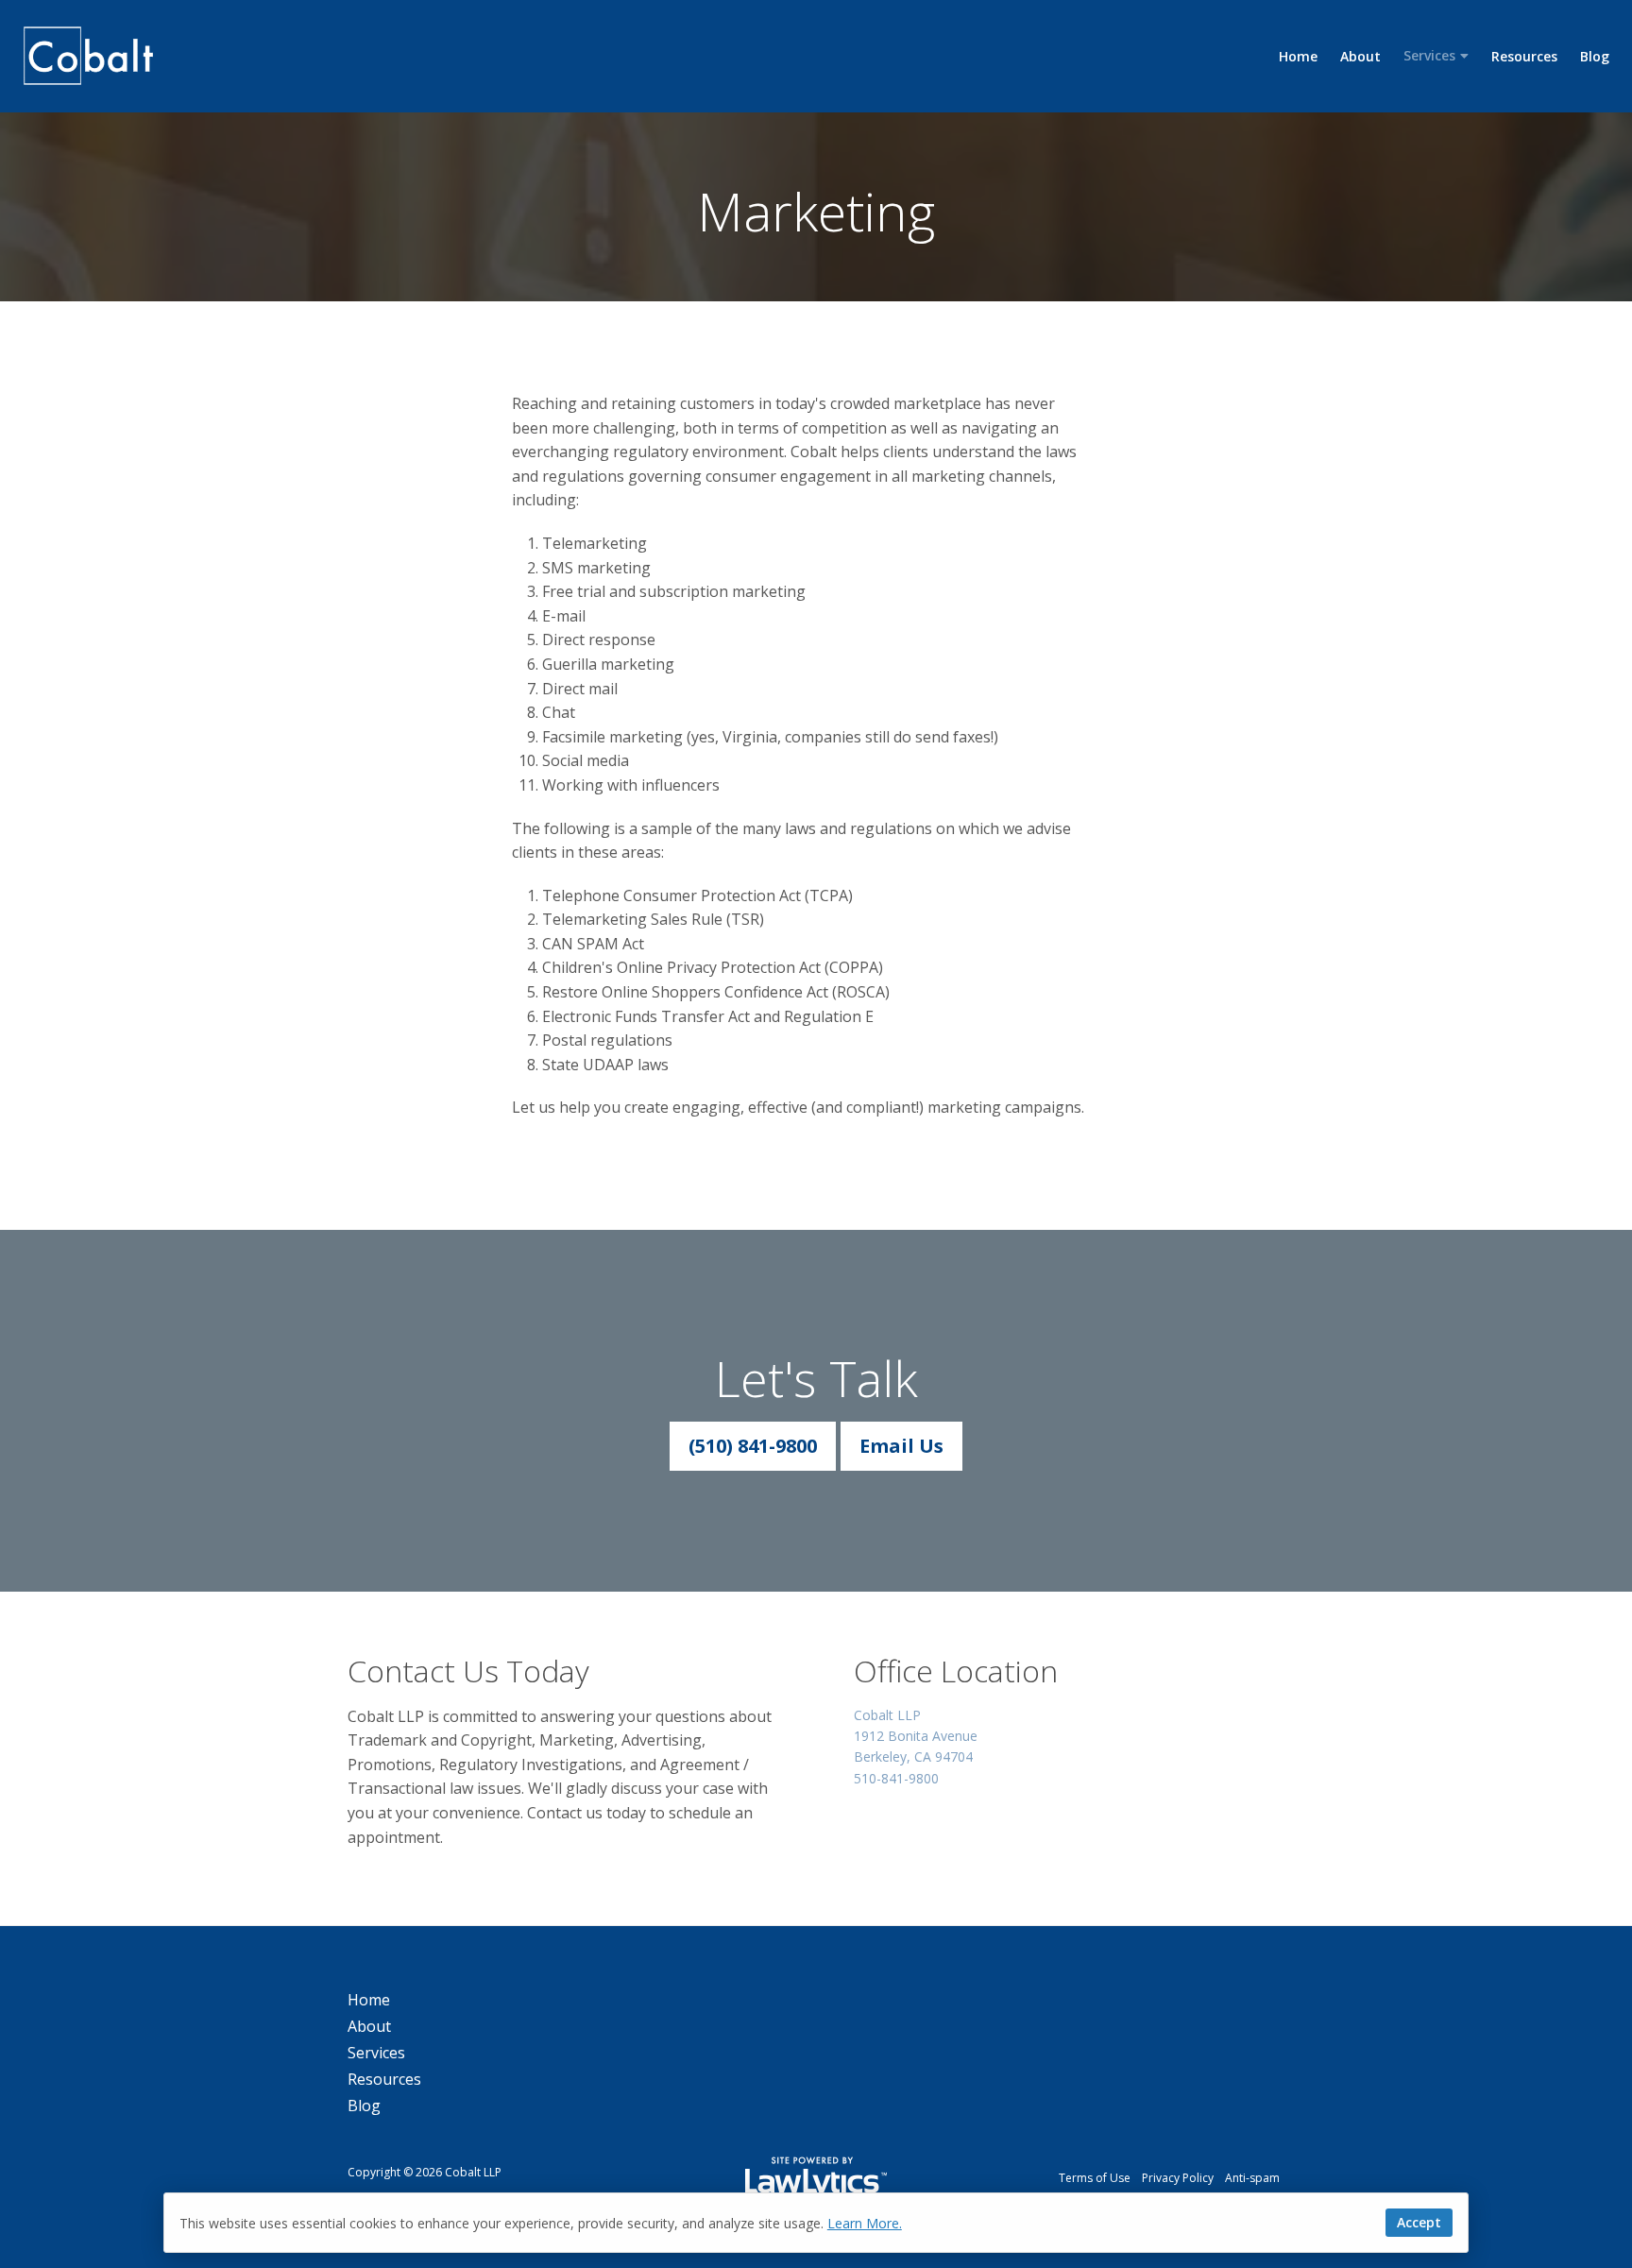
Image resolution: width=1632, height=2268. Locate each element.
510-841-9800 (896, 1778)
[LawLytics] (816, 2178)
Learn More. (865, 2223)
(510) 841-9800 (753, 1446)
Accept (1419, 2222)
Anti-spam (1252, 2178)
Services (1429, 55)
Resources (1524, 56)
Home (1298, 56)
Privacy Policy (1178, 2178)
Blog (1595, 56)
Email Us (901, 1446)
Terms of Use (1095, 2178)
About (1360, 56)
